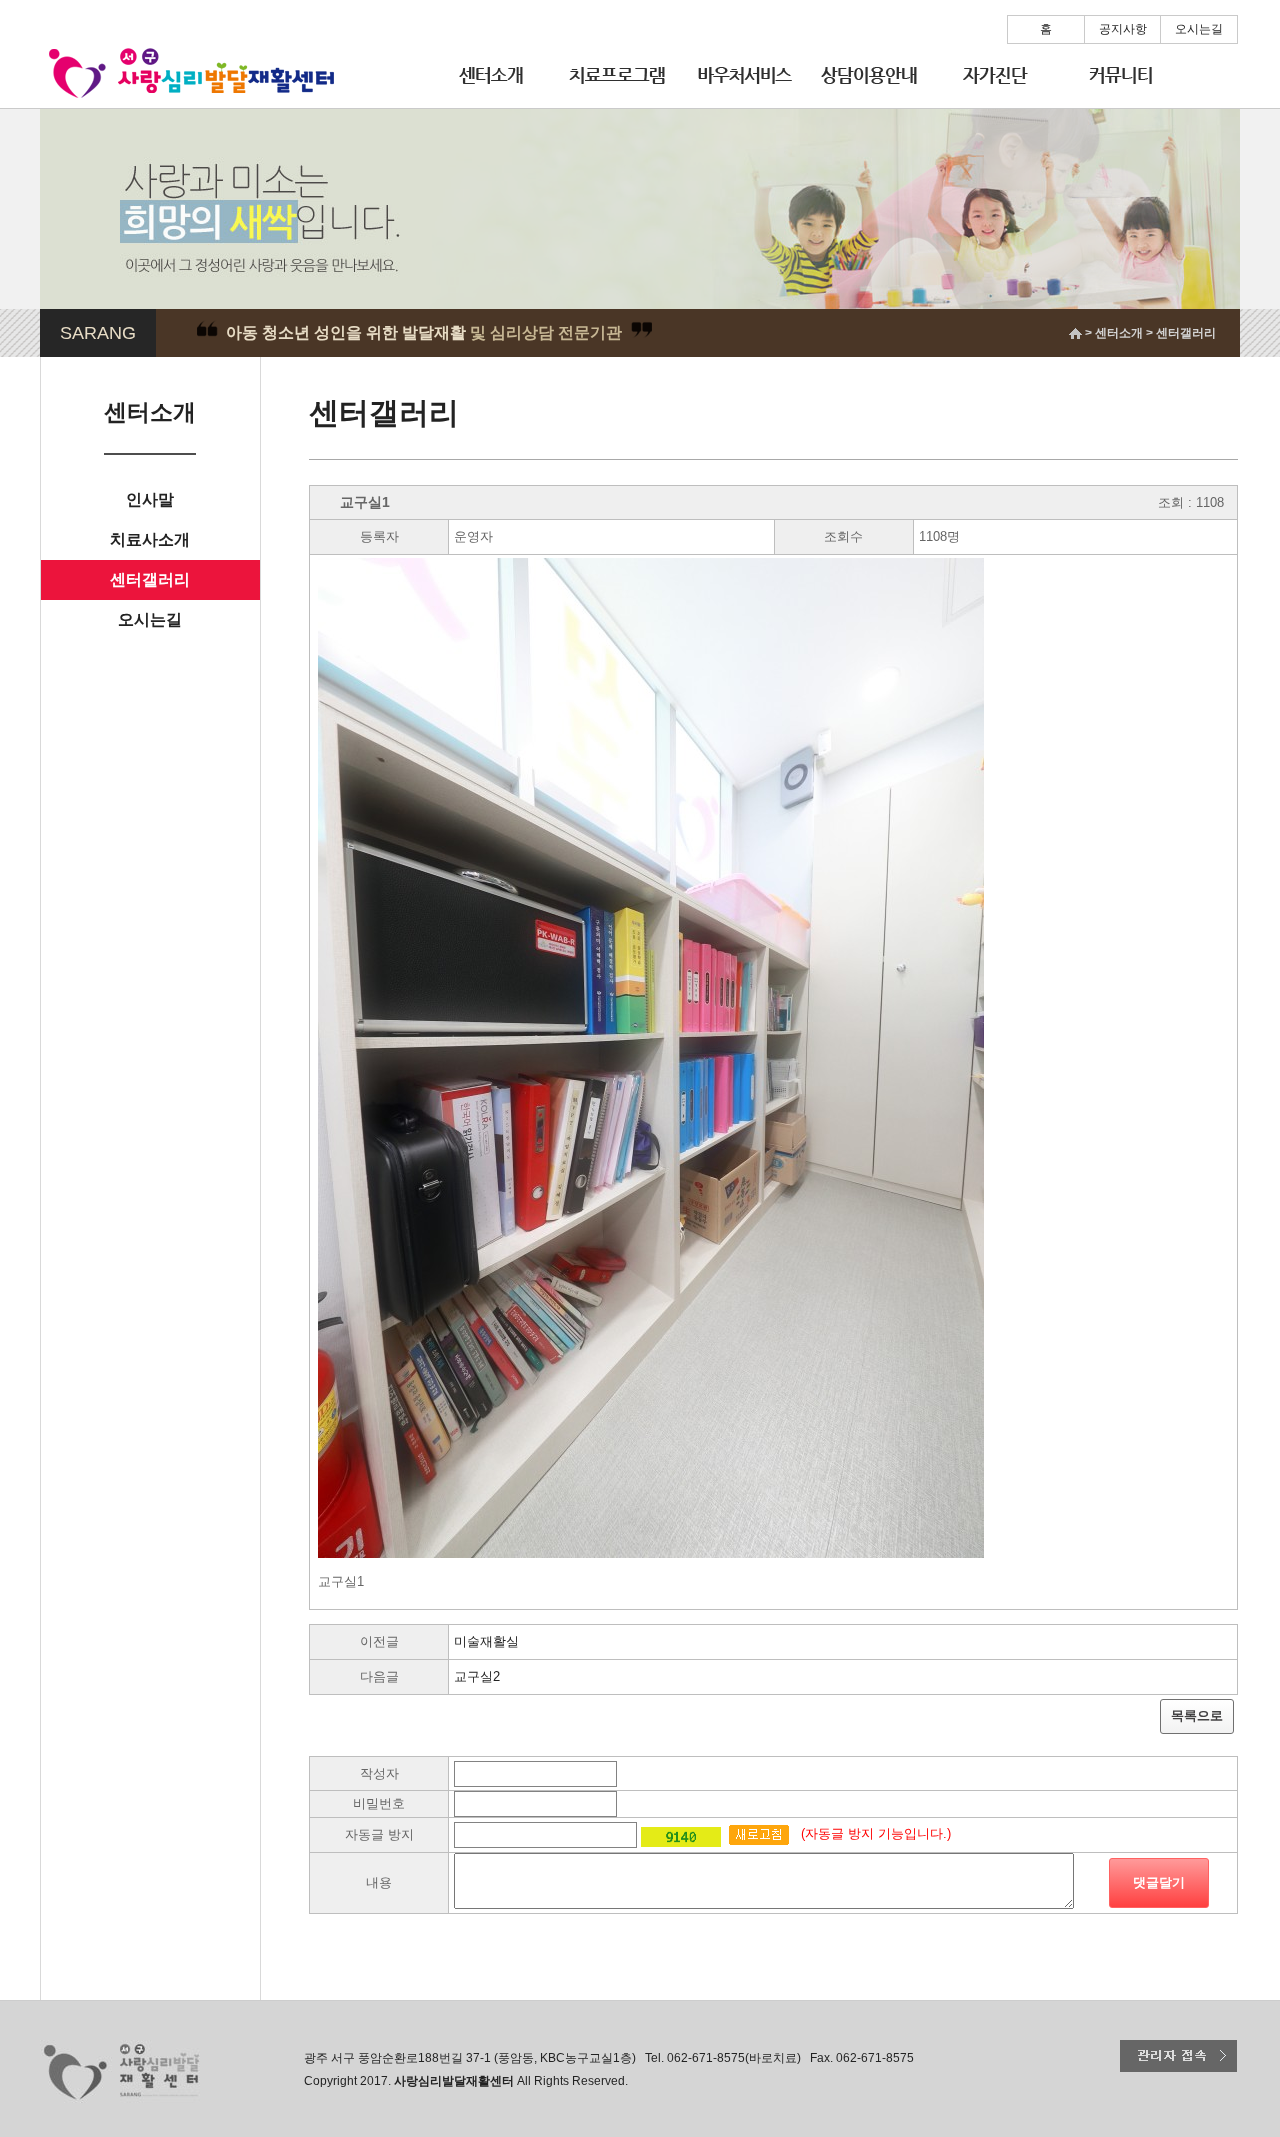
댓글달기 (1159, 1882)
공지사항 (1123, 29)
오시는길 (1199, 29)
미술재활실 (486, 1641)
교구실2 (477, 1676)
